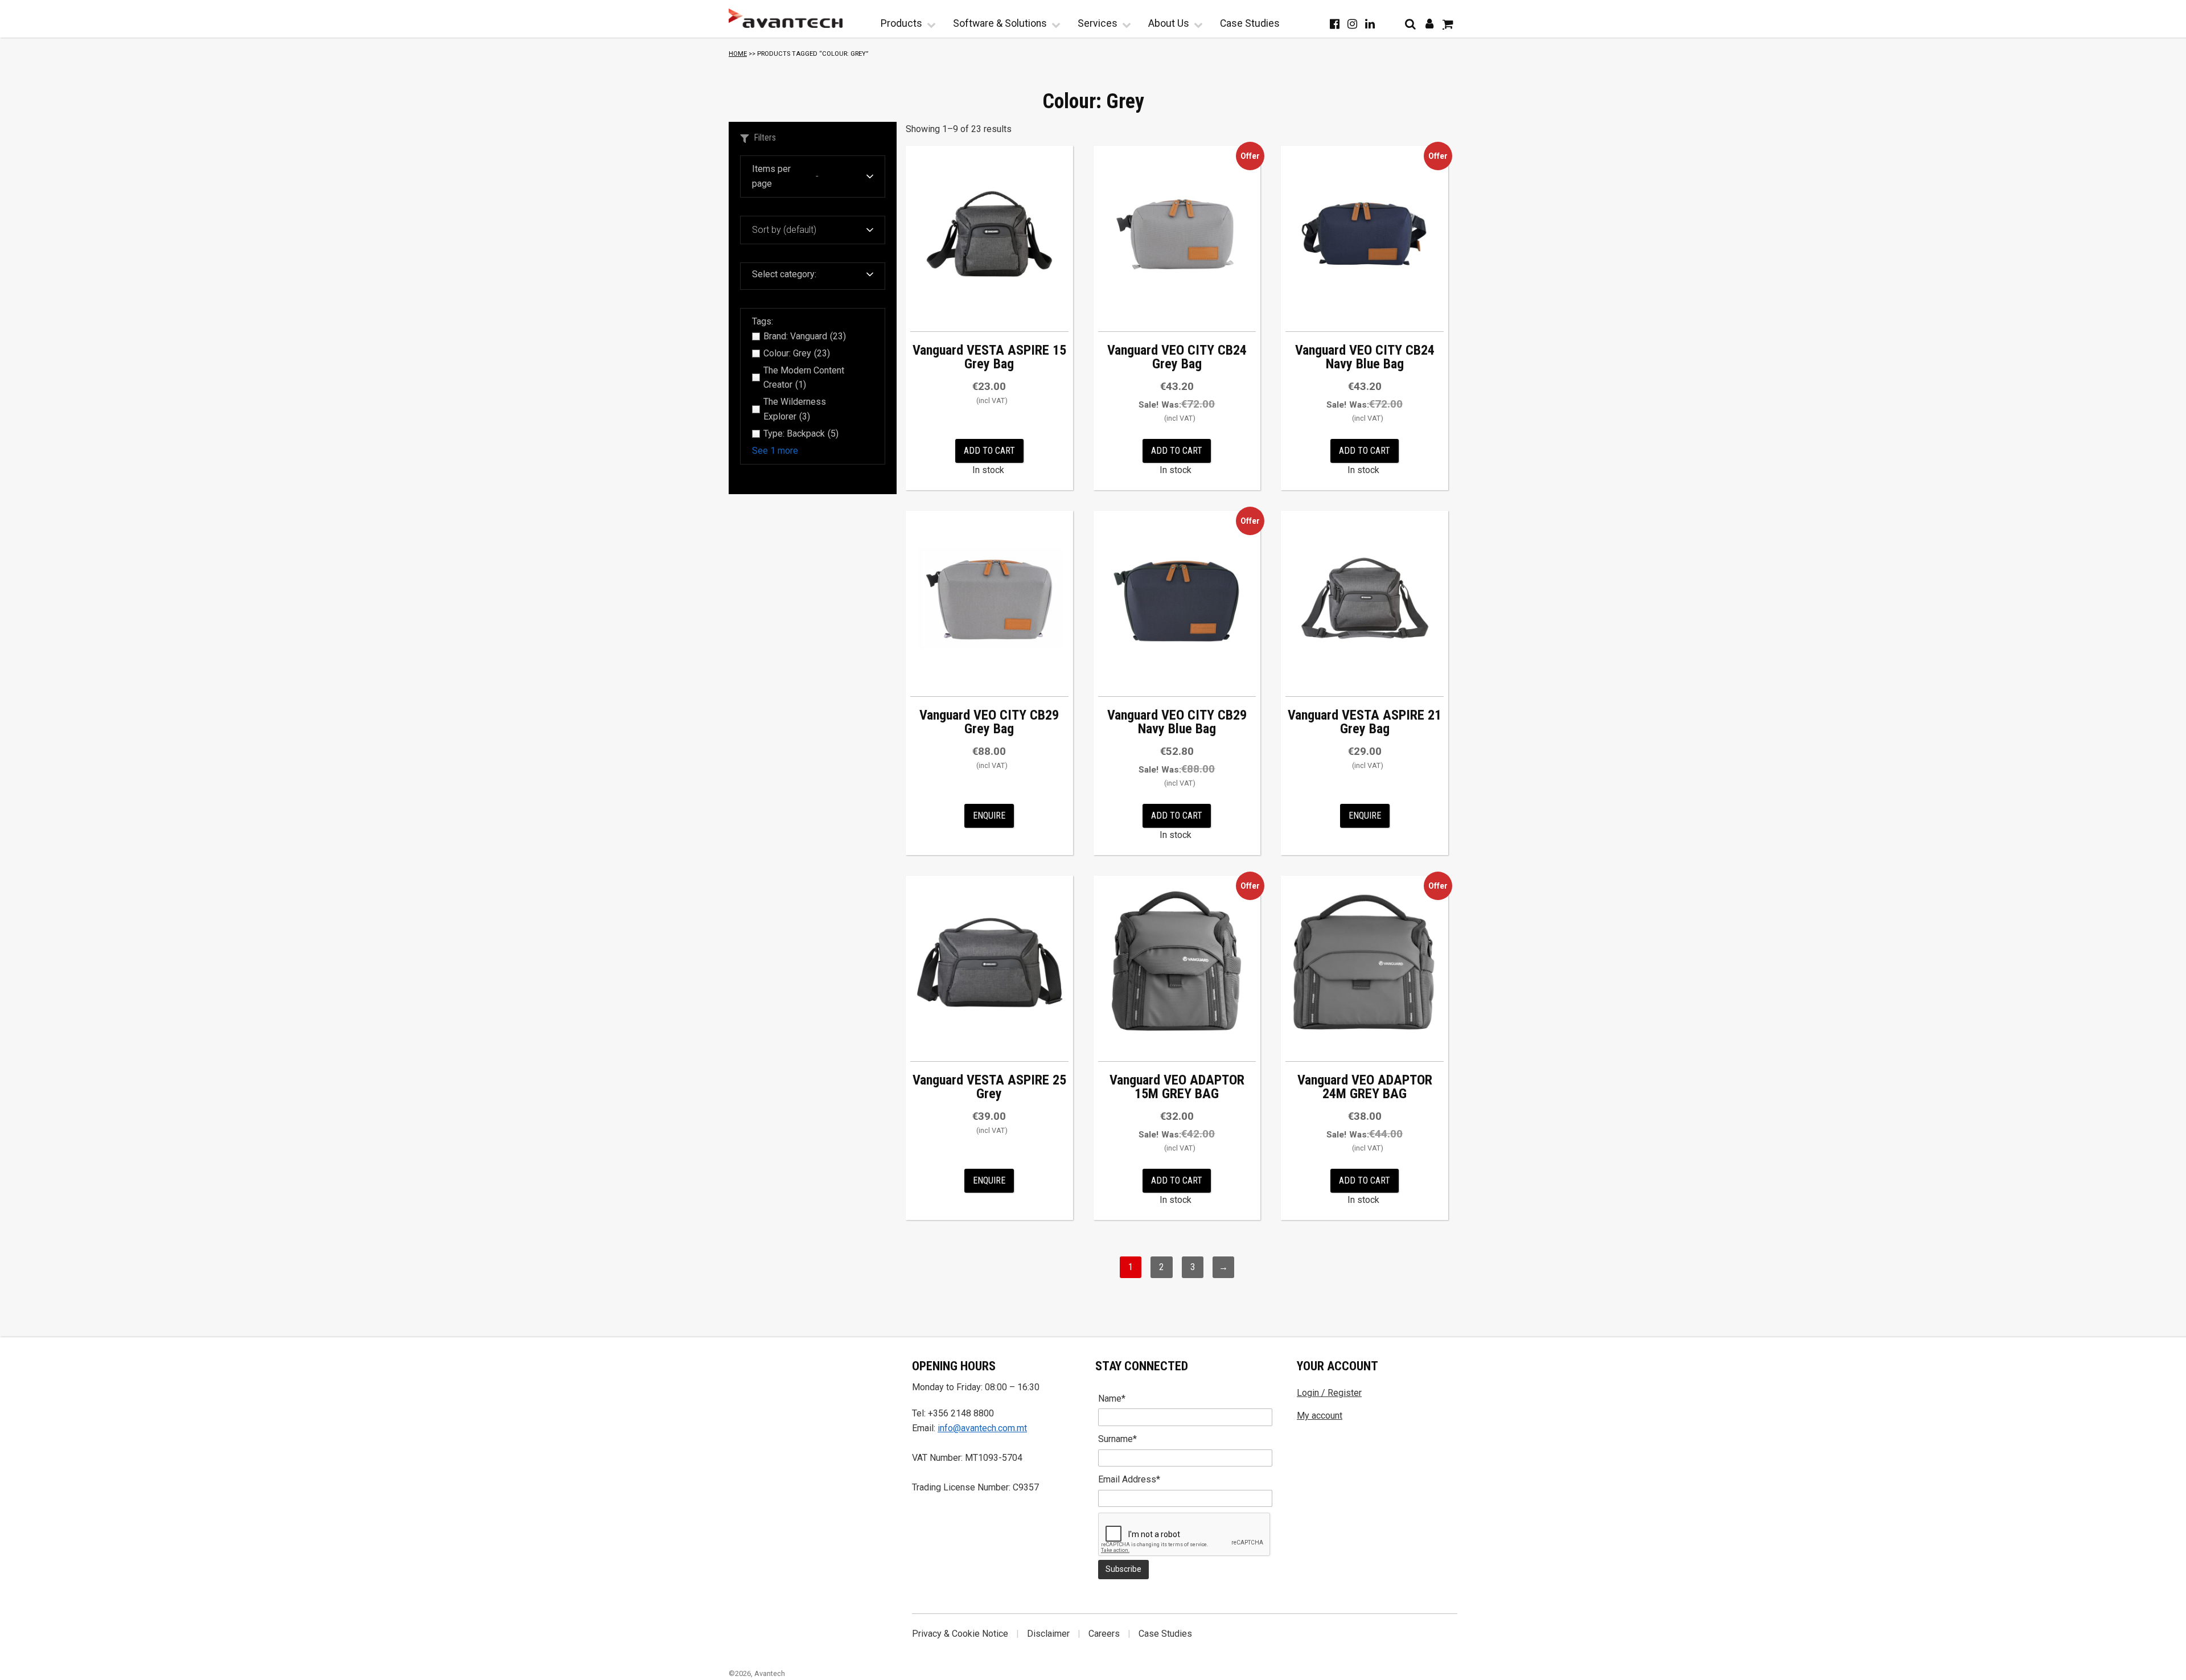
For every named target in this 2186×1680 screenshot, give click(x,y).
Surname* (1117, 1439)
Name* (1112, 1398)
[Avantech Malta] (786, 18)
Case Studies (1250, 23)
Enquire (989, 816)
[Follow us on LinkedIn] (1370, 24)
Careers (1104, 1634)
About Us (1169, 23)
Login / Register (1329, 1393)
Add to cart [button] (989, 451)
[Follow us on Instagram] (1352, 24)
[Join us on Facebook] (1335, 24)
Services (1098, 23)
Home (738, 54)
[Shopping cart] (1448, 24)
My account (1320, 1416)
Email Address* (1129, 1479)
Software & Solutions (1000, 23)
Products (901, 23)
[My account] (1429, 24)
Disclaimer (1048, 1634)
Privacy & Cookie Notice (960, 1634)
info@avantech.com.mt (982, 1428)
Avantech (770, 1673)
